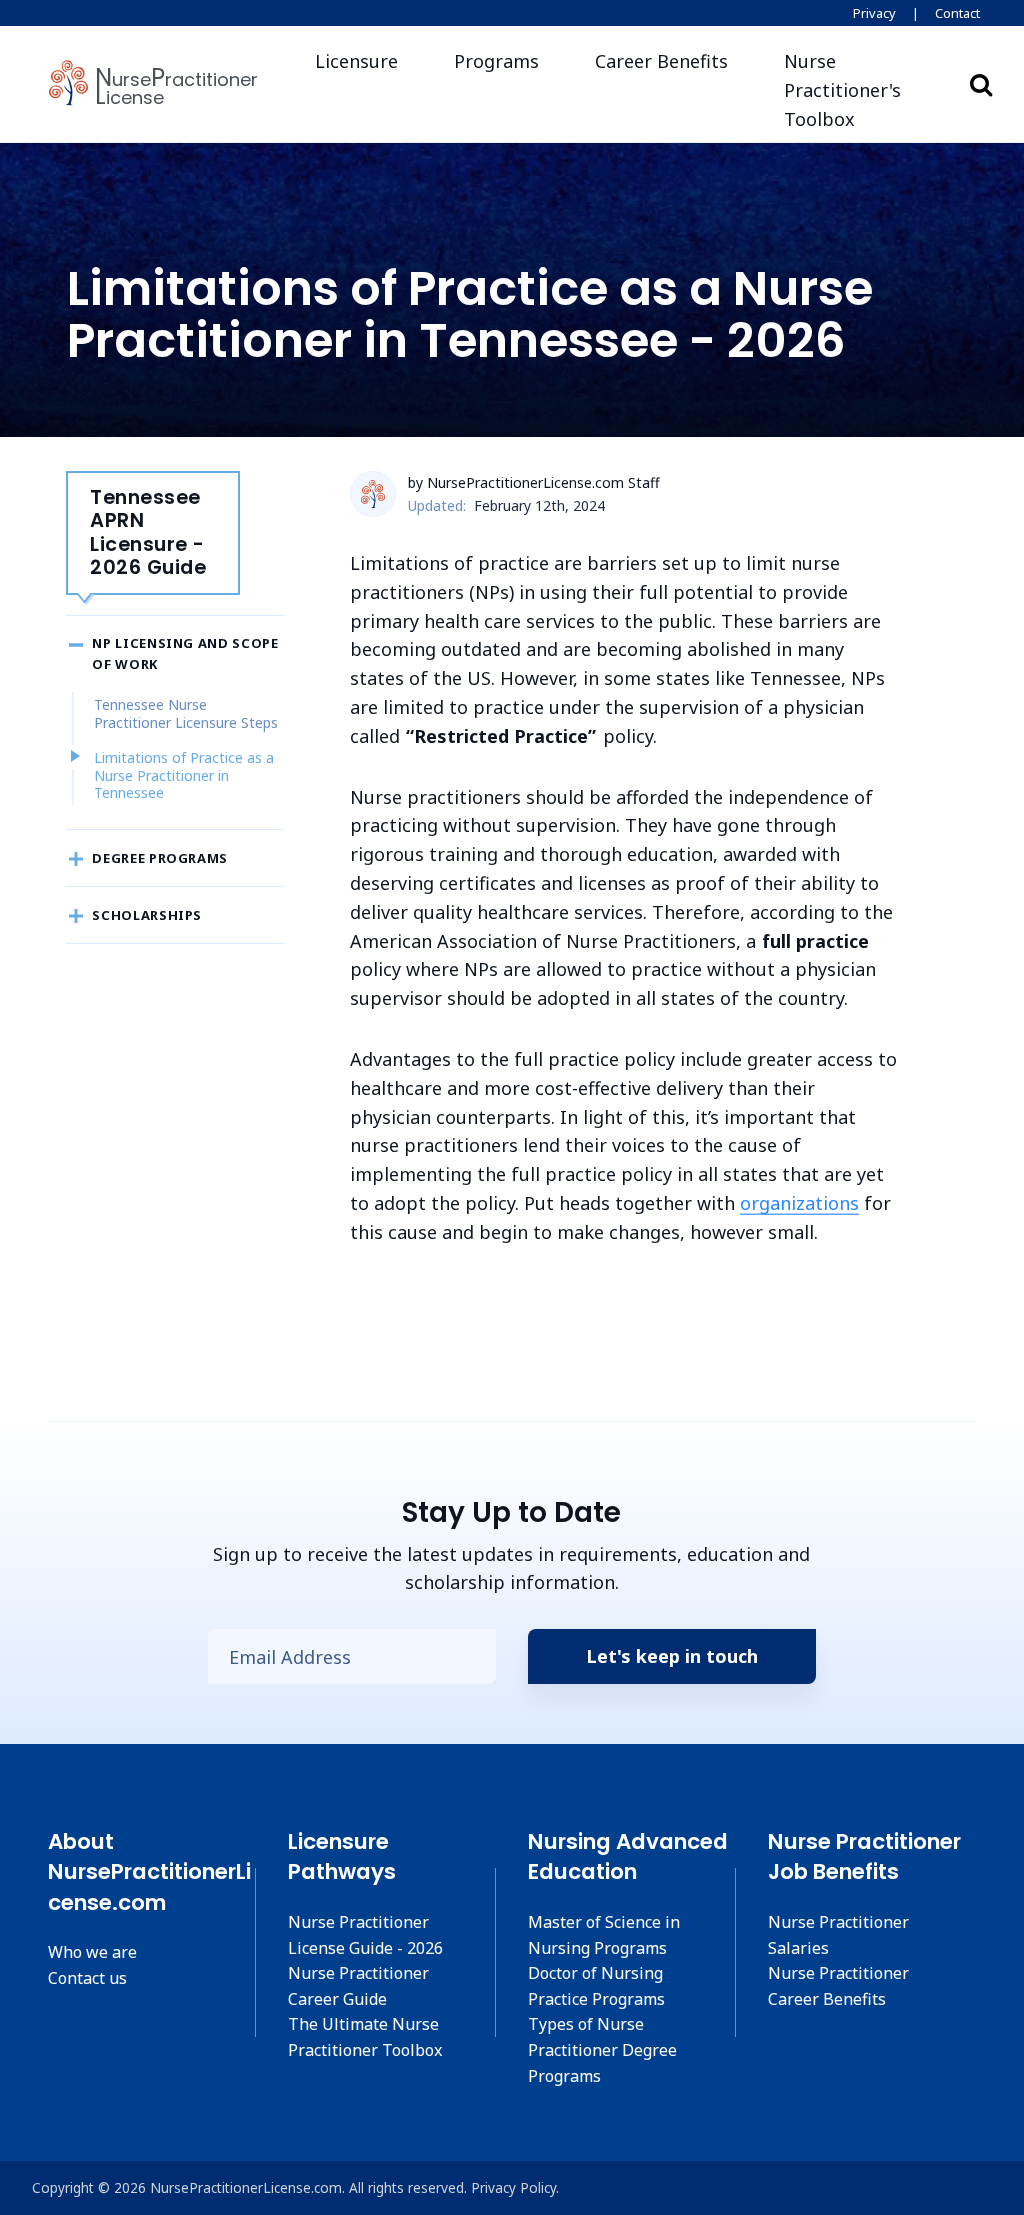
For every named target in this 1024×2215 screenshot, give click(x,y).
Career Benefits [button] (661, 61)
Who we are (92, 1952)
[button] (855, 90)
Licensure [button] (356, 61)
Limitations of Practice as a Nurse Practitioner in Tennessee (184, 775)
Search (981, 84)
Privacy (874, 13)
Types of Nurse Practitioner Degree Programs (602, 2049)
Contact (957, 13)
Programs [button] (496, 61)
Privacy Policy (513, 2187)
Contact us (87, 1978)
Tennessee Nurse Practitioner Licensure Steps (186, 713)
